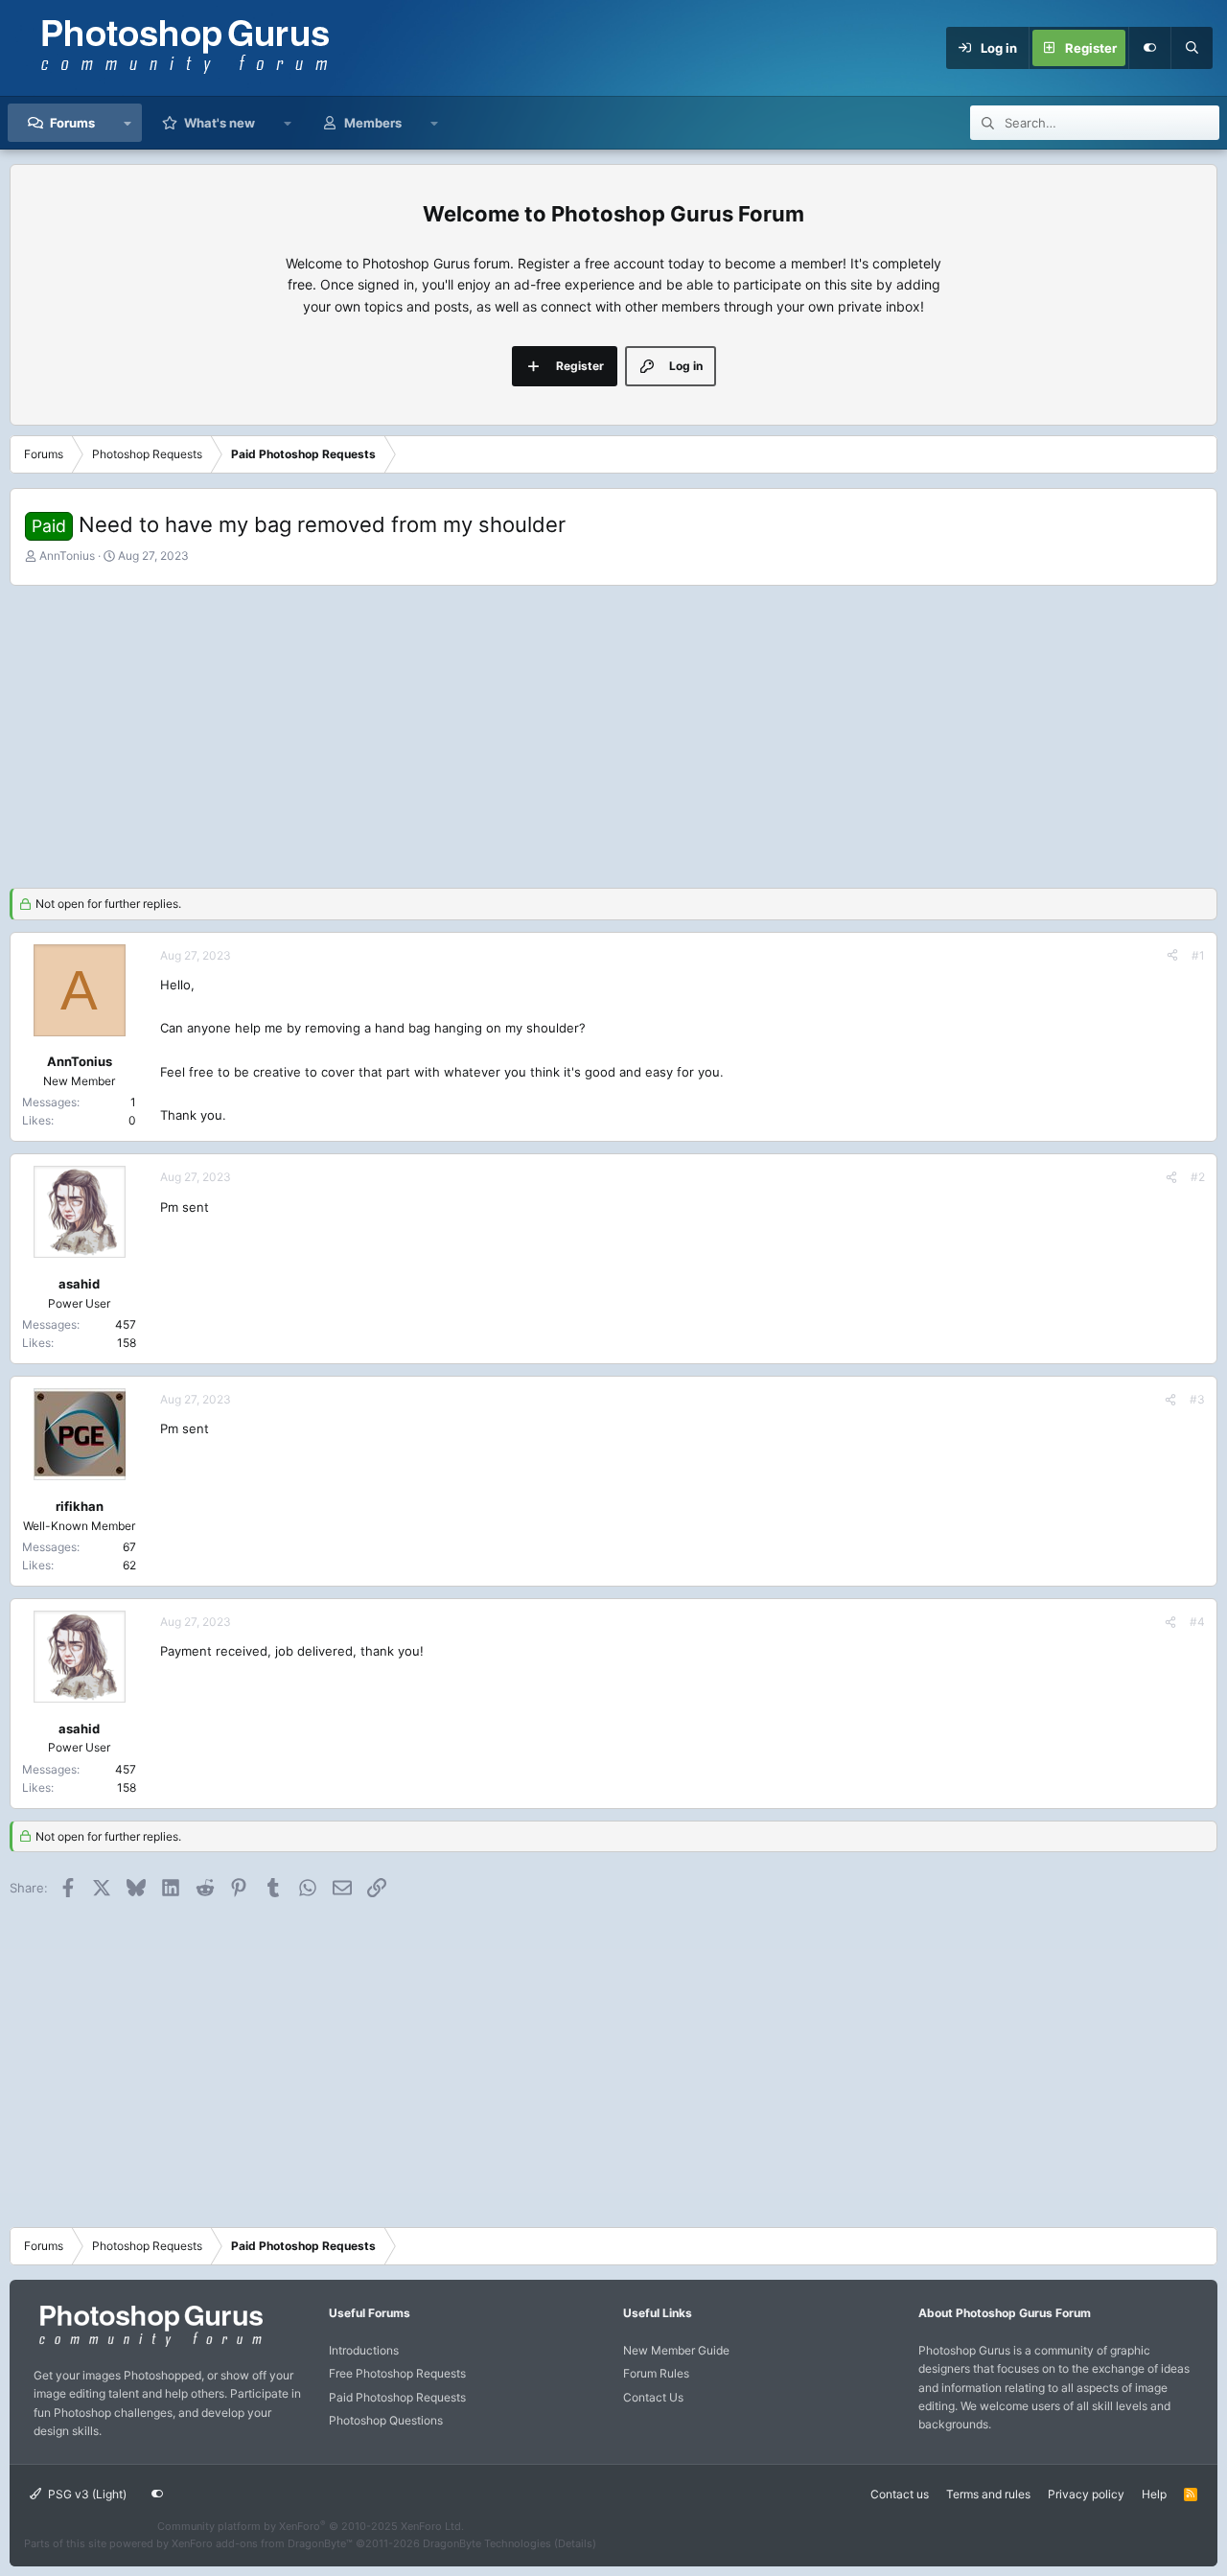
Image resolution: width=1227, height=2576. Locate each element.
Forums (72, 123)
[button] (128, 123)
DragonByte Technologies (487, 2543)
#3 (1197, 1399)
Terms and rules (988, 2494)
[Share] (1172, 955)
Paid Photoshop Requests (397, 2397)
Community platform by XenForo (311, 2526)
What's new (220, 123)
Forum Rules (656, 2373)
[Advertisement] (613, 734)
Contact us (900, 2494)
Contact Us (653, 2397)
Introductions (364, 2350)
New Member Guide (676, 2350)
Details (575, 2543)
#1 (1198, 955)
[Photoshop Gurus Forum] (149, 2345)
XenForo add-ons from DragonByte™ (262, 2543)
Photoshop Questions (386, 2420)
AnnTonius (67, 556)
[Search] (1192, 48)
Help (1154, 2494)
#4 (1197, 1622)
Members (373, 123)
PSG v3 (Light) (86, 2494)
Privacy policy (1086, 2494)
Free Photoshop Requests (397, 2373)
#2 (1198, 1177)
